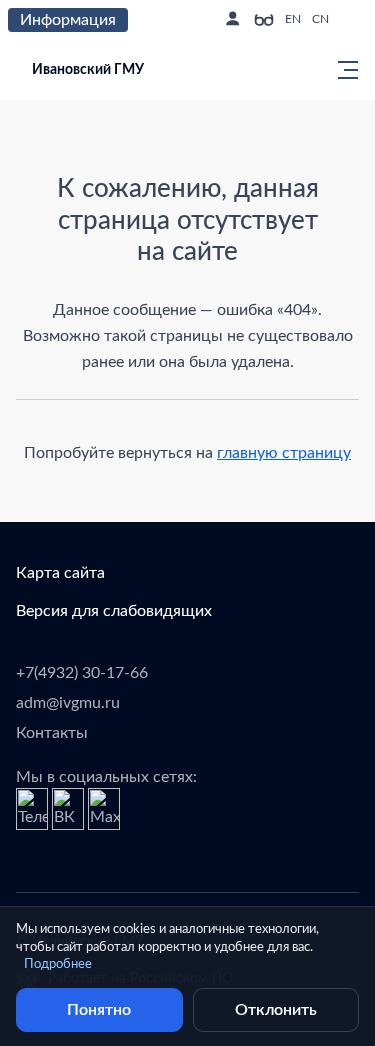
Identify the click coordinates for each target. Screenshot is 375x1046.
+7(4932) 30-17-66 (82, 673)
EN (293, 19)
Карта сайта (60, 573)
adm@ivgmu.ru (68, 703)
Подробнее (58, 964)
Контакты (52, 733)
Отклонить (276, 1010)
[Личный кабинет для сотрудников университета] (232, 20)
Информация (68, 20)
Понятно (99, 1010)
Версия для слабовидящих (114, 611)
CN (320, 19)
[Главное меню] (342, 70)
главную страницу (284, 453)
